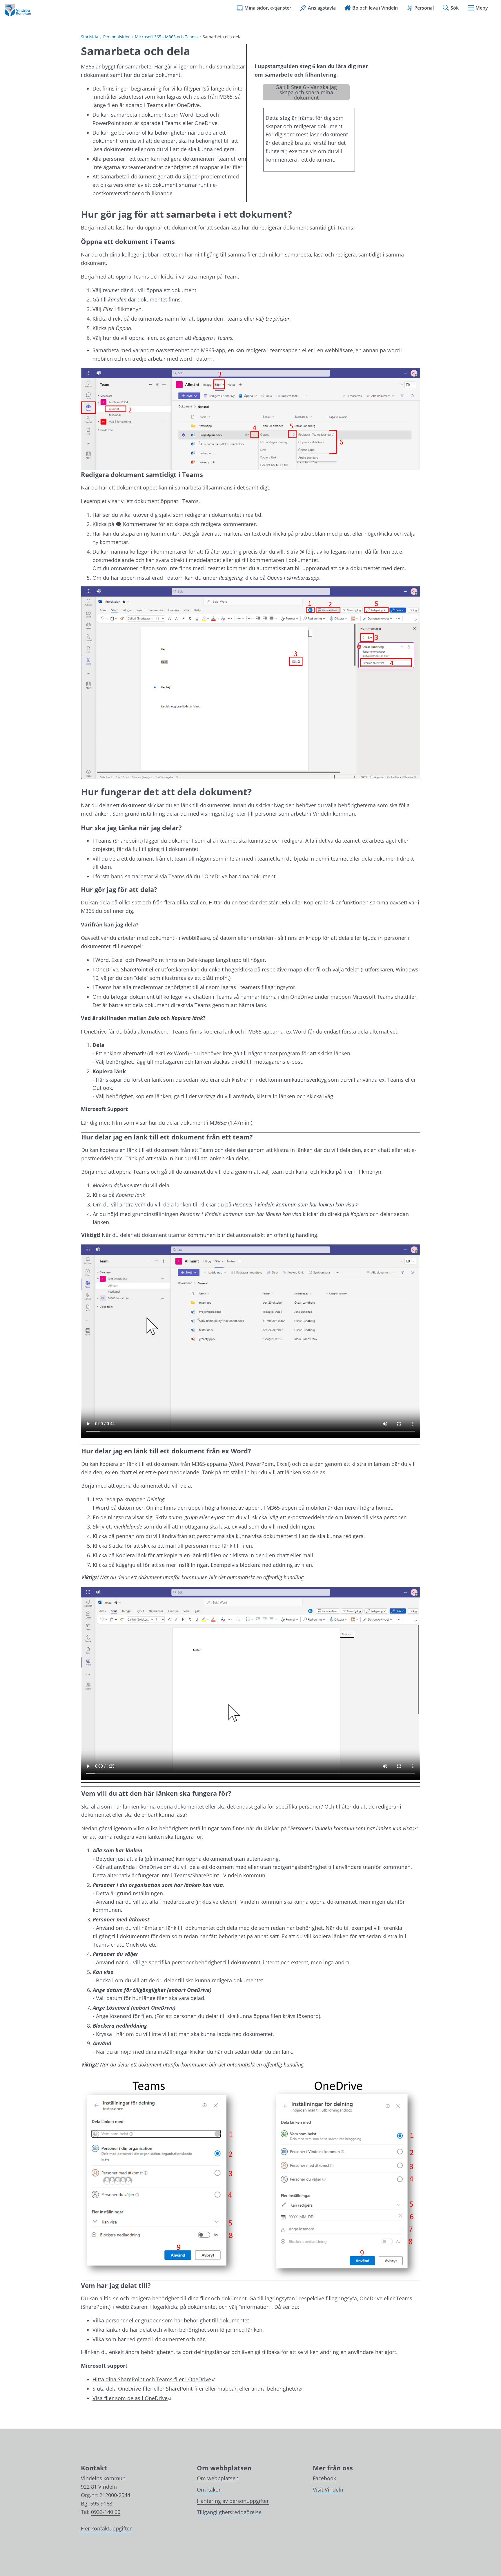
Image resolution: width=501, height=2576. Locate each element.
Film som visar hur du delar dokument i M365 (169, 1123)
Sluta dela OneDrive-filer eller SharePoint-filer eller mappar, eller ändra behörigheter (197, 2389)
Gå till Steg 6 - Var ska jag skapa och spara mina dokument (306, 92)
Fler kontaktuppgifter (106, 2528)
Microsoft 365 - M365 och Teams (166, 37)
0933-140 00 (106, 2512)
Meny (482, 8)
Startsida (90, 37)
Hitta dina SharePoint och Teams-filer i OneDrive (154, 2379)
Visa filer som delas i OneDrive (132, 2398)
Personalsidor (117, 37)
